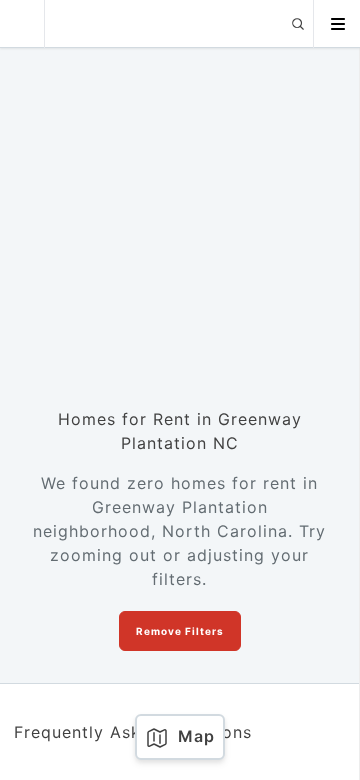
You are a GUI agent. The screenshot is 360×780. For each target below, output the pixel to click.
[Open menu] (337, 24)
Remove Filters (180, 631)
